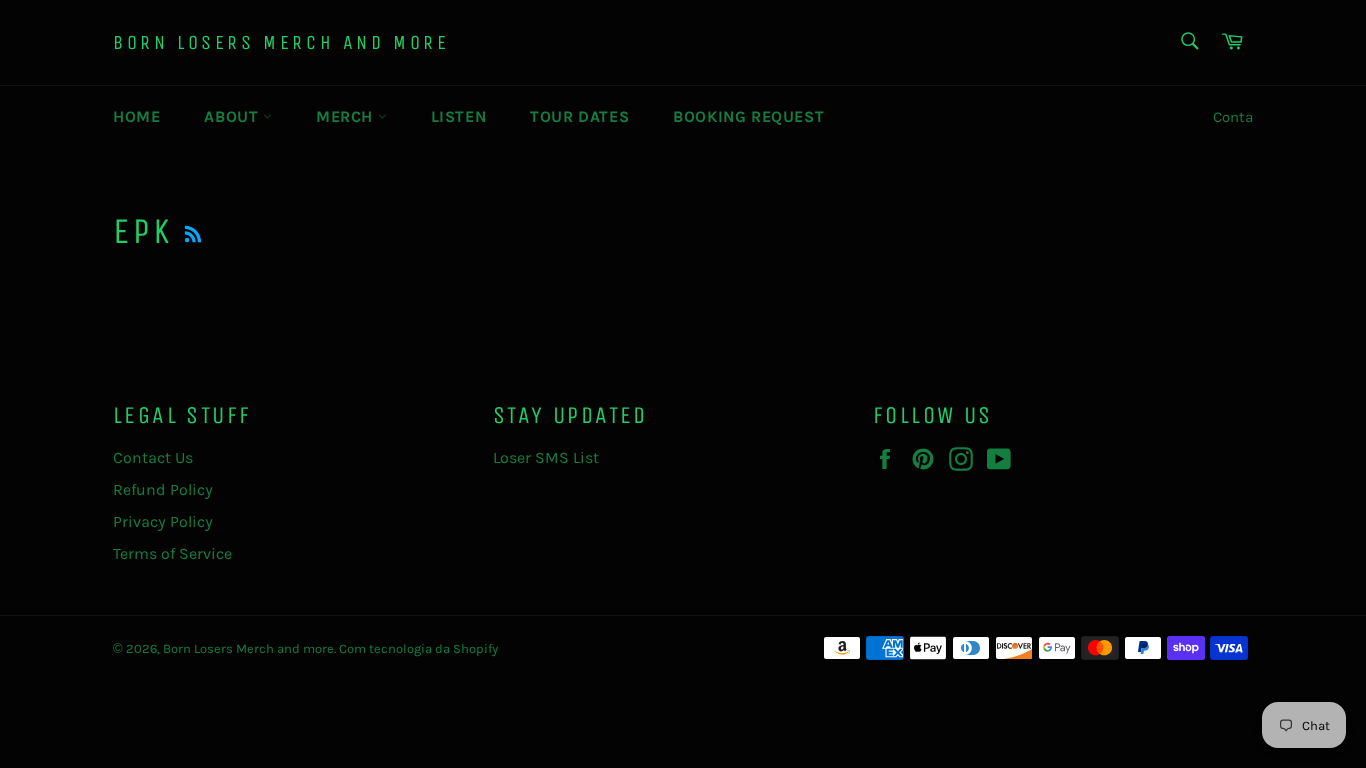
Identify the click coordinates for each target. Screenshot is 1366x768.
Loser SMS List (546, 457)
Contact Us (153, 457)
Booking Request (748, 116)
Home (136, 116)
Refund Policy (163, 489)
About (233, 116)
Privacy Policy (163, 521)
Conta (1233, 117)
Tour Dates (579, 116)
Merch (347, 116)
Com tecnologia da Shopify (418, 648)
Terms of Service (172, 553)
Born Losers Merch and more (281, 42)
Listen (459, 116)
